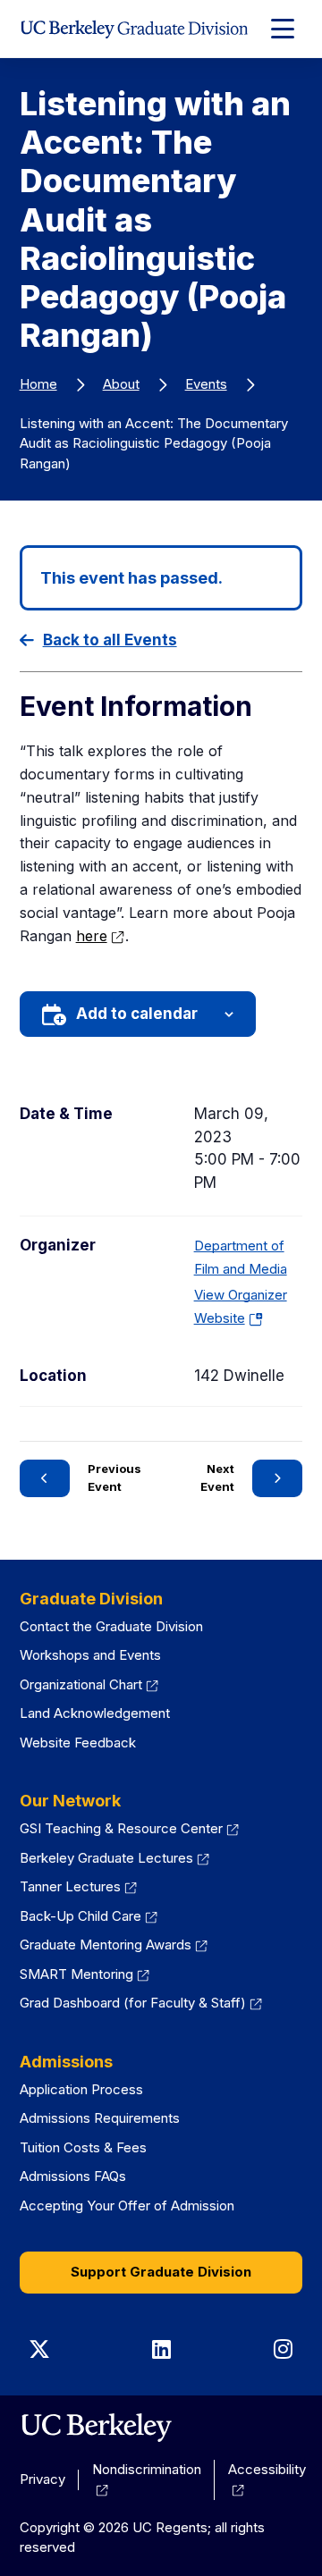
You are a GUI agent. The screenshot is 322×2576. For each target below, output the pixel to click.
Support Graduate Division (161, 2272)
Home (38, 384)
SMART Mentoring (76, 1974)
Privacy (42, 2479)
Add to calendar (137, 1014)
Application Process (81, 2089)
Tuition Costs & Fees (83, 2147)
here (92, 936)
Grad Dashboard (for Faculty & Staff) (133, 2003)
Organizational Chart (81, 1684)
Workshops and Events (90, 1655)
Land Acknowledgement (95, 1713)
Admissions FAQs (73, 2176)
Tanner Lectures (70, 1886)
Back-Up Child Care (80, 1916)
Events (206, 384)
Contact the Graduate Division (111, 1626)
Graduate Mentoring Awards (106, 1945)
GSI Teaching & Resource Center (121, 1828)
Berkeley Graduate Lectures (106, 1858)
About (121, 384)
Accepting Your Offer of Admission (127, 2206)
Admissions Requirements (100, 2118)
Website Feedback (78, 1743)
